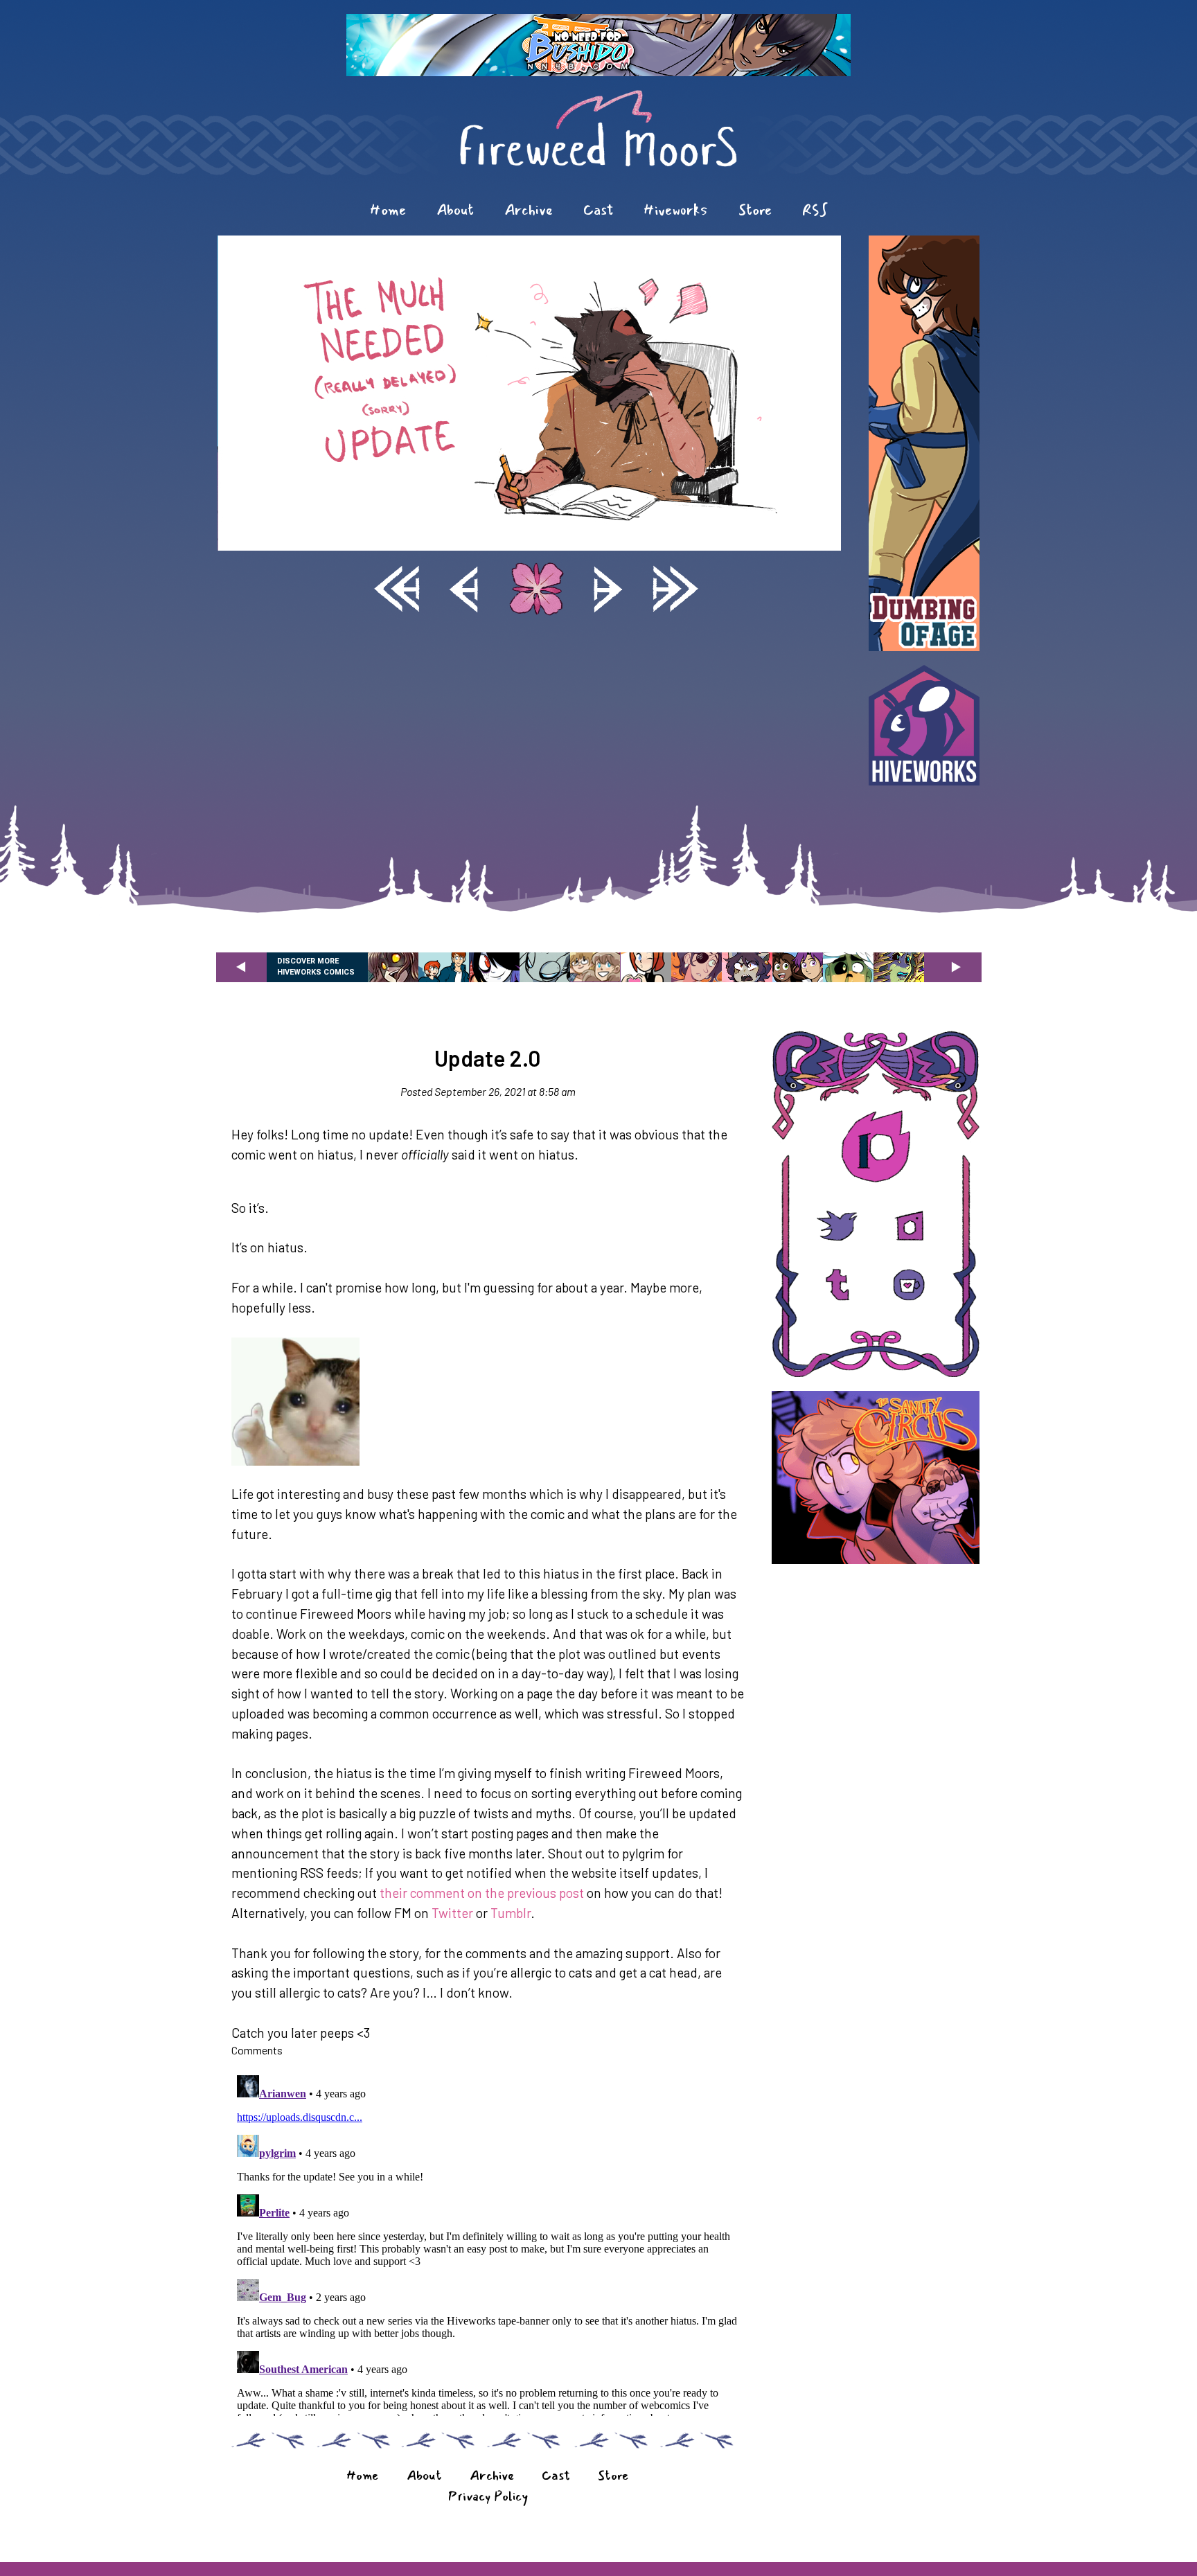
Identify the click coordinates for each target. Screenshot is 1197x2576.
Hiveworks (676, 210)
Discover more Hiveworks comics (316, 967)
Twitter (452, 1913)
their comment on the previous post (482, 1893)
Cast (598, 210)
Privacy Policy (488, 2496)
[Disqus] (488, 2243)
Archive (529, 210)
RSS (815, 210)
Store (755, 210)
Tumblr (511, 1913)
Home (388, 210)
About (455, 210)
